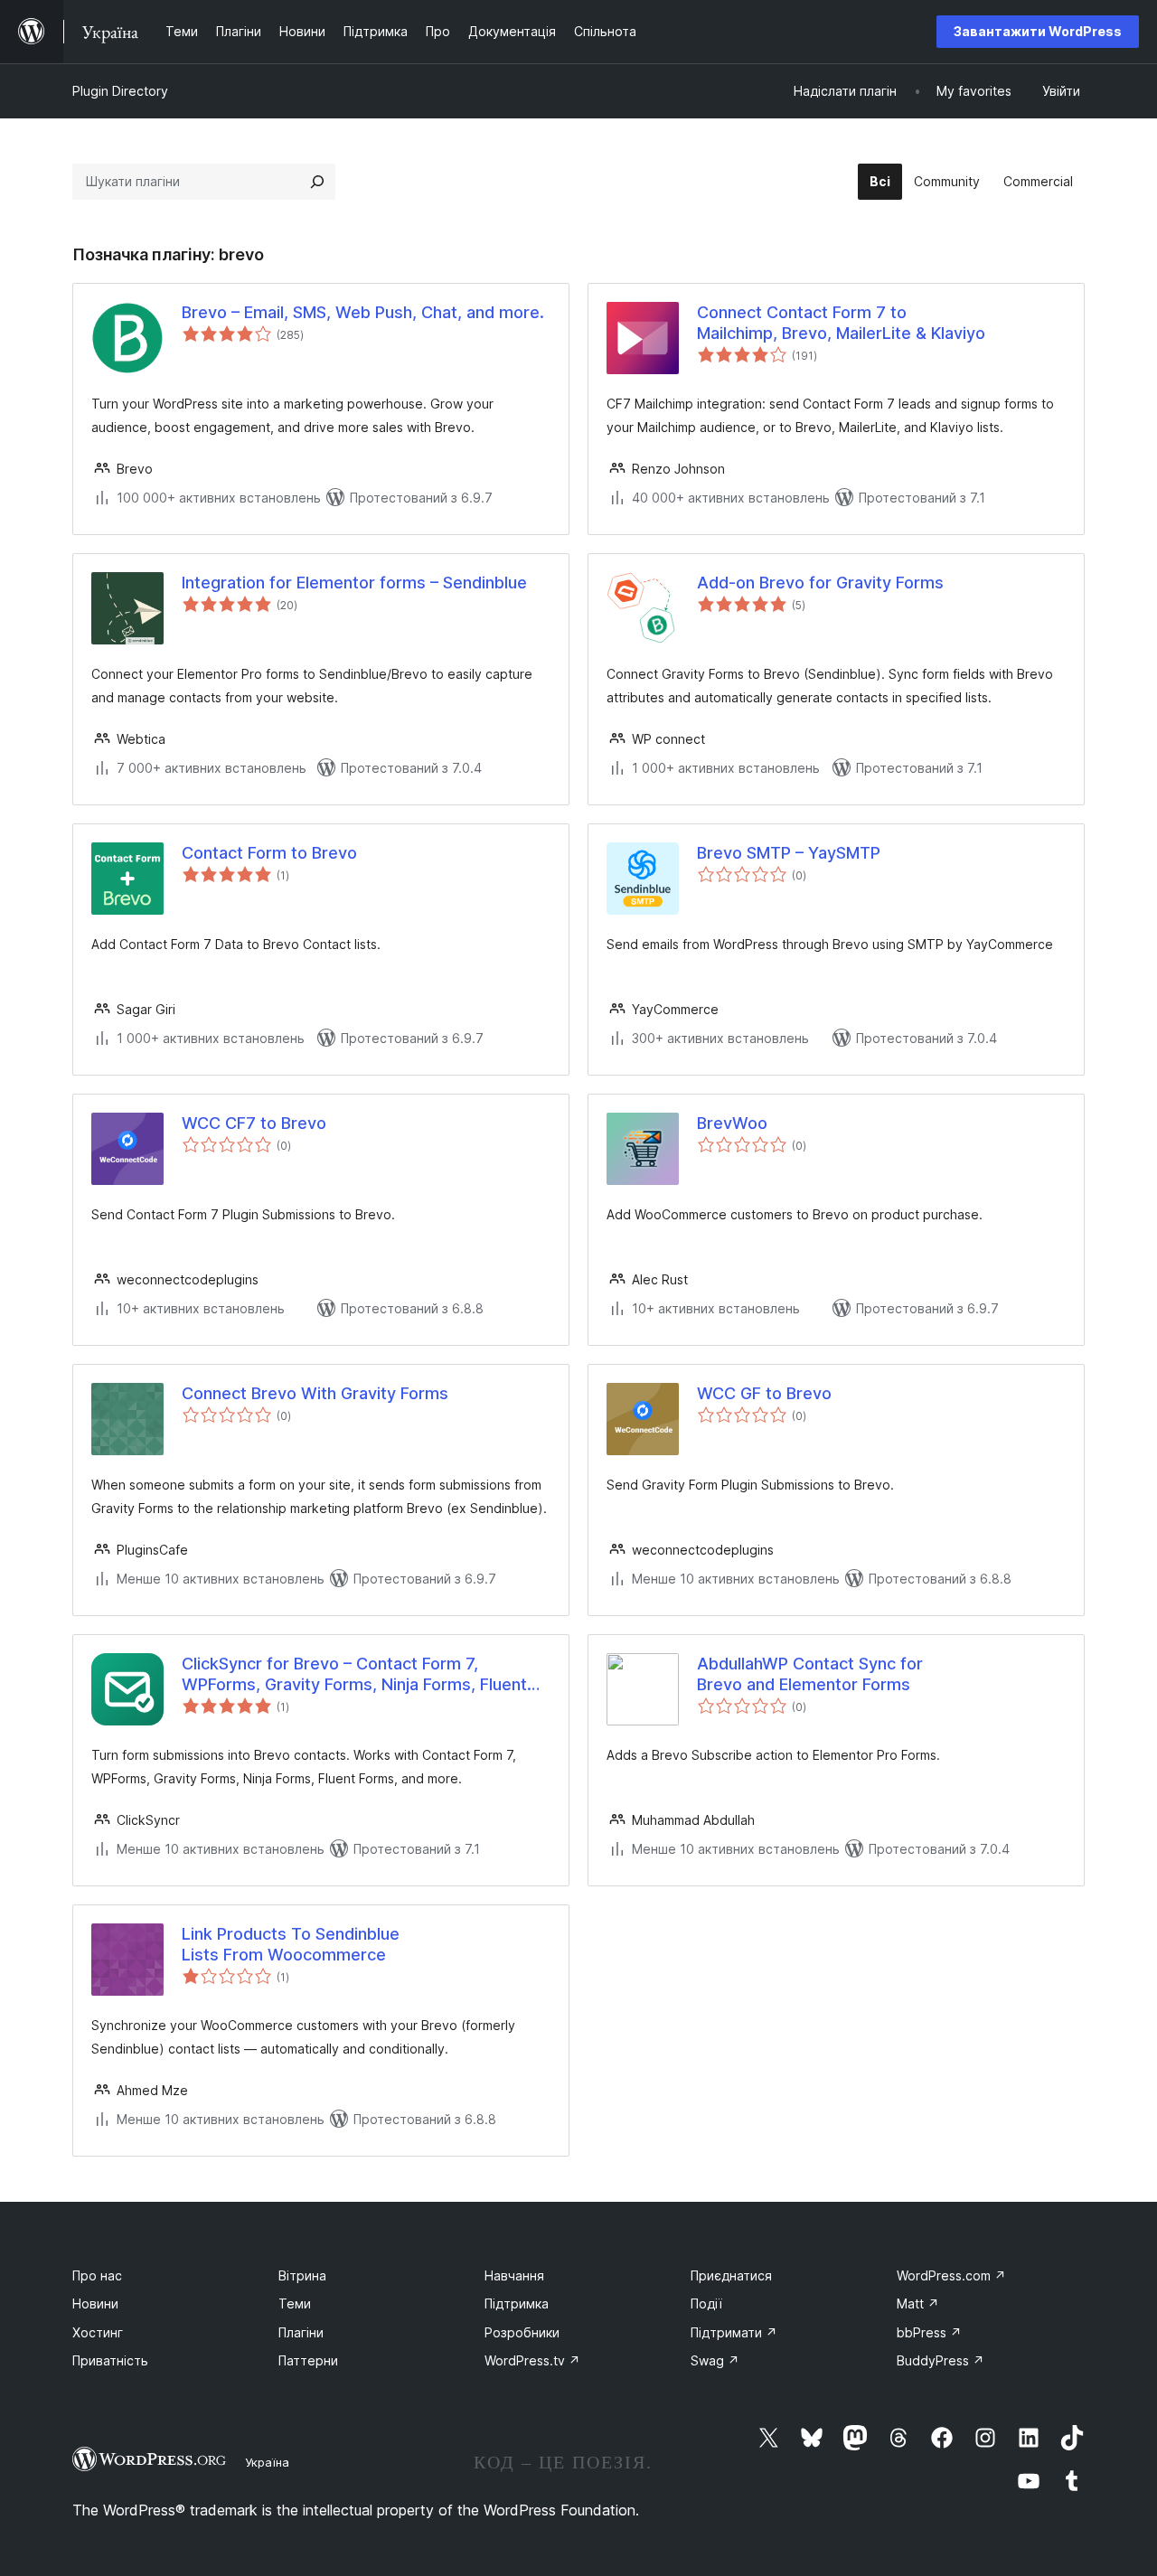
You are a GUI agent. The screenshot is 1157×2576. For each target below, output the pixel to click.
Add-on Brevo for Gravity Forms (820, 583)
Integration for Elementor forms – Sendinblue (354, 583)
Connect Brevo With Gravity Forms (315, 1393)
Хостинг (98, 2332)
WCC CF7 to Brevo (254, 1123)
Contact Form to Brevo (269, 853)
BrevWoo (732, 1123)
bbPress (929, 2332)
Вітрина (302, 2275)
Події (706, 2303)
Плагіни (301, 2332)
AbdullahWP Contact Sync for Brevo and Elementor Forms (810, 1674)
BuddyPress (941, 2360)
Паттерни (308, 2360)
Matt (918, 2303)
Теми (295, 2303)
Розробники (522, 2332)
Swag (715, 2360)
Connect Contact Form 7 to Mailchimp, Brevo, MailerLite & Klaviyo (841, 323)
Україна (267, 2462)
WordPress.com (951, 2275)
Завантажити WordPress (1038, 31)
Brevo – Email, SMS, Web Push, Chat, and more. (363, 312)
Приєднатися (731, 2275)
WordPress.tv (532, 2360)
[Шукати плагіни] (317, 182)
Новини (95, 2303)
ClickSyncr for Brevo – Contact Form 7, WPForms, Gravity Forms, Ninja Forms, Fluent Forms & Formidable (354, 1675)
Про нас (97, 2275)
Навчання (514, 2275)
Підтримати (734, 2332)
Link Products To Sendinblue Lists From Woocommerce (291, 1944)
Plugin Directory (120, 91)
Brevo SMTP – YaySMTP (789, 853)
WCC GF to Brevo (764, 1393)
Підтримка (517, 2303)
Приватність (110, 2360)
